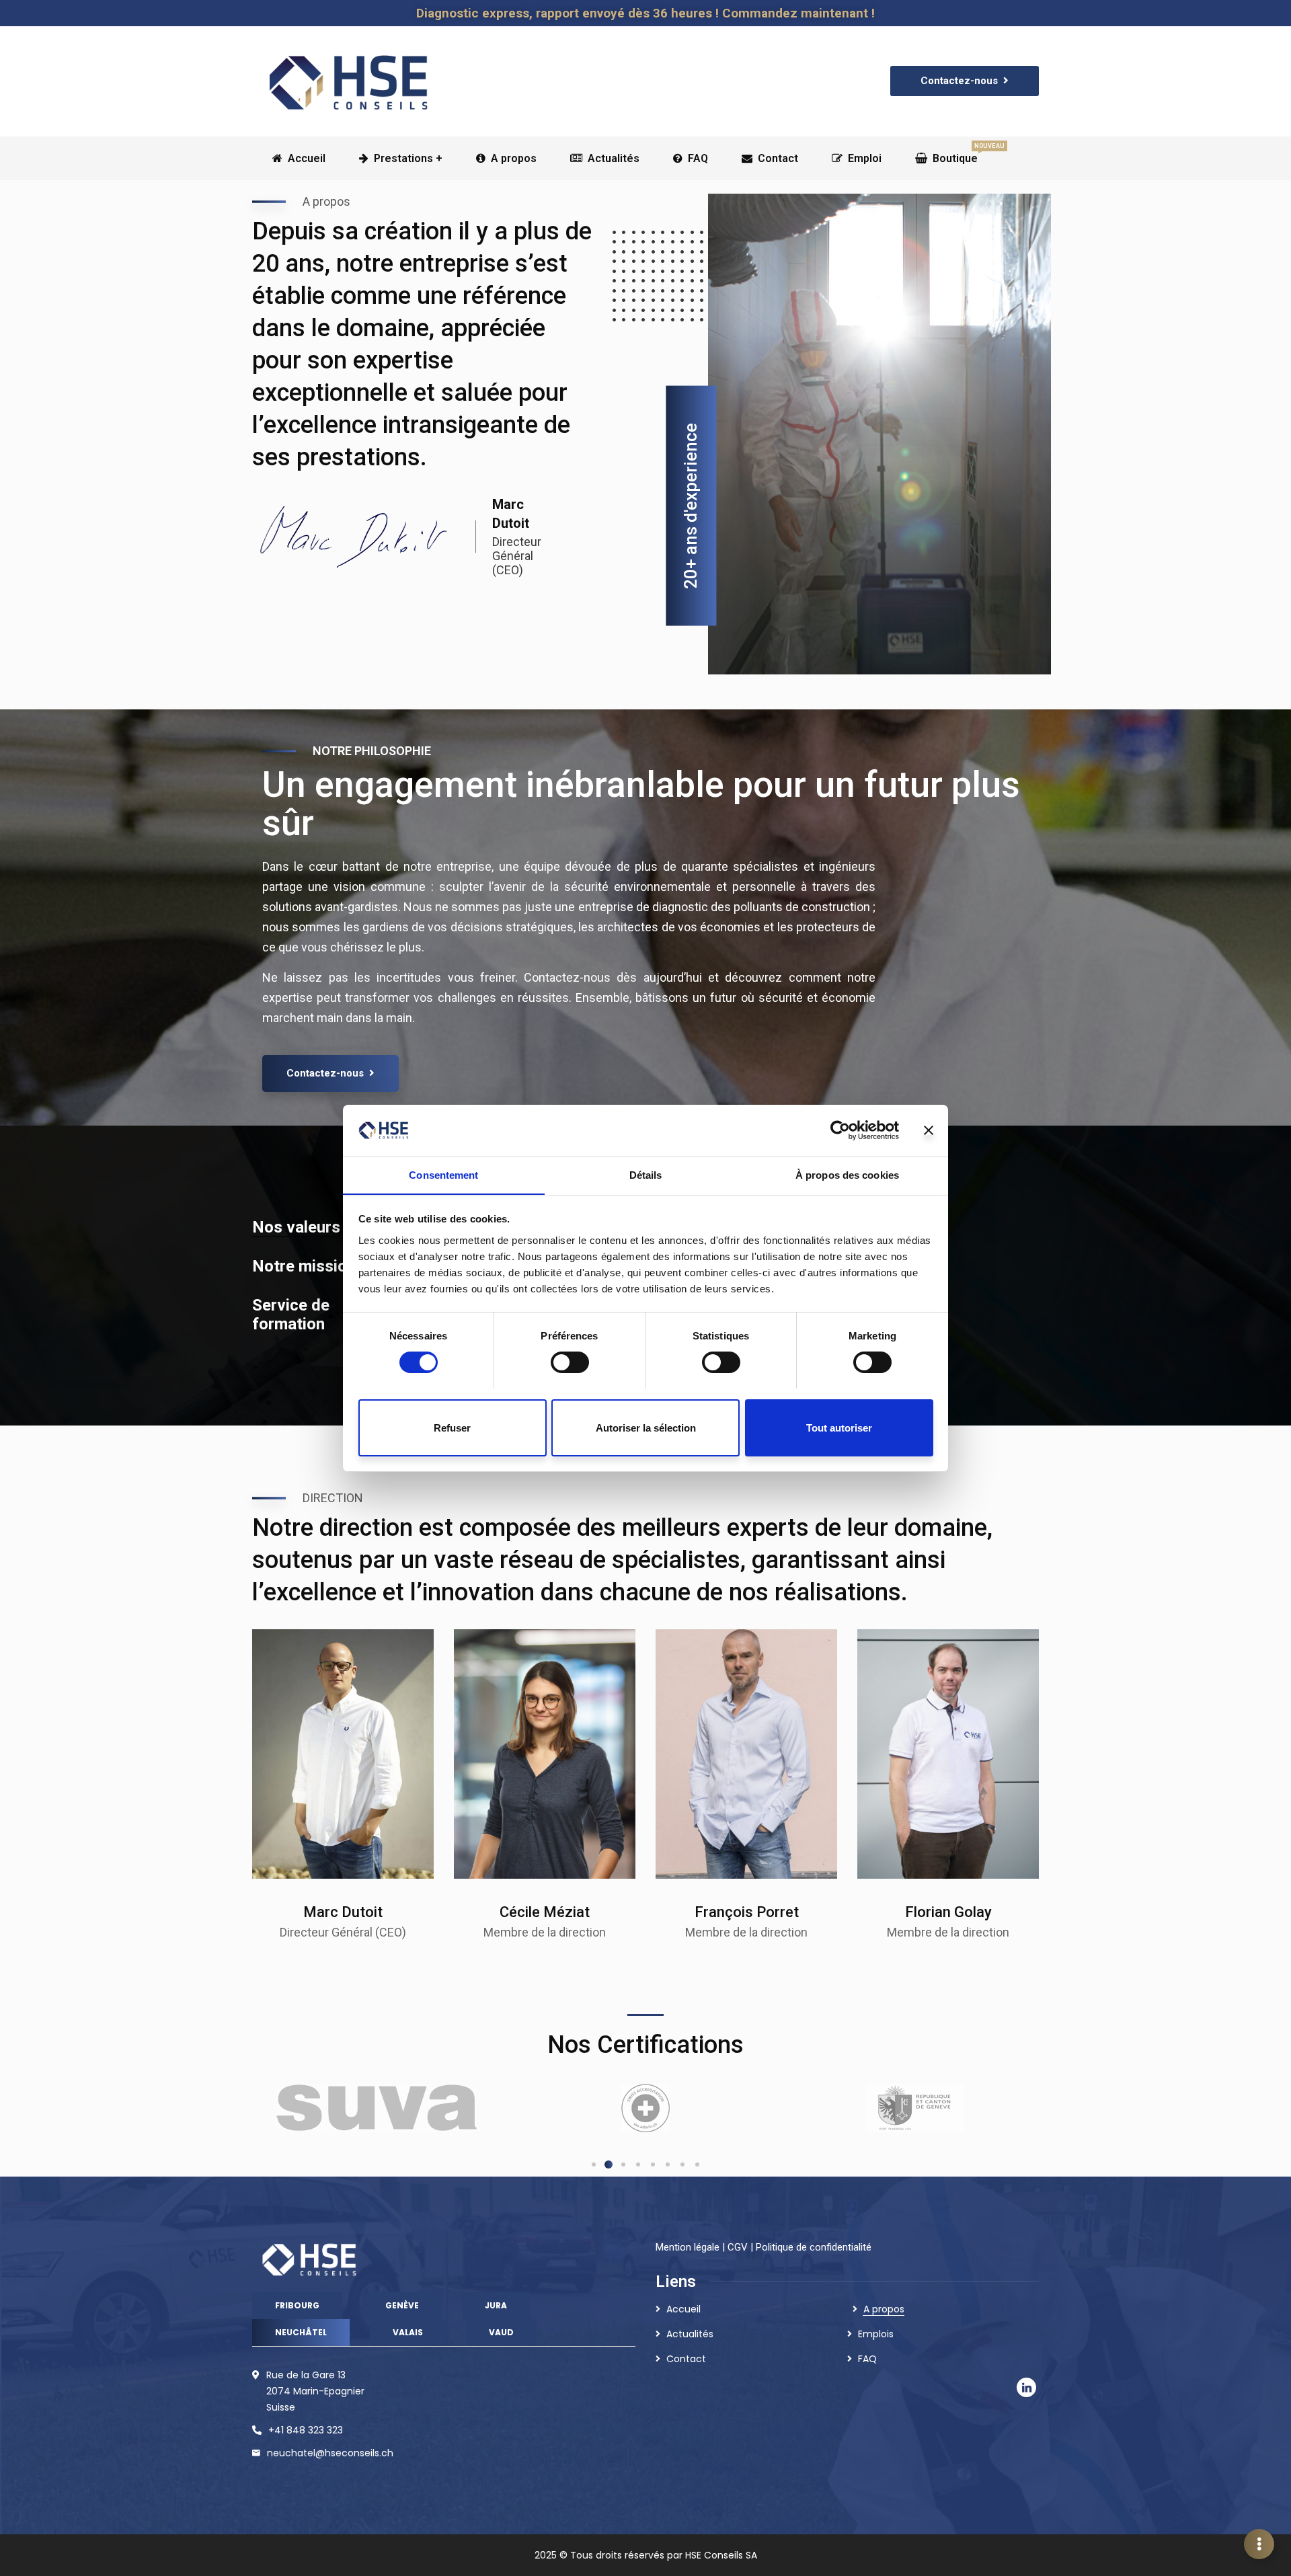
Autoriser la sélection (646, 1427)
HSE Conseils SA (721, 2555)
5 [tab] (653, 2164)
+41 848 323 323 (306, 2430)
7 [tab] (682, 2164)
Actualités (614, 158)
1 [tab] (594, 2164)
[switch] (570, 1362)
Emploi (865, 158)
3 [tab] (623, 2164)
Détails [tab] (646, 1174)
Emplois (876, 2334)
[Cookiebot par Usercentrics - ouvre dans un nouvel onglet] (840, 1130)
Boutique (955, 154)
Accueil (683, 2309)
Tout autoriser (839, 1427)
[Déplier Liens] (1259, 2544)
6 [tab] (668, 2164)
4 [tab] (638, 2164)
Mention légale (688, 2247)
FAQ (698, 158)
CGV (738, 2247)
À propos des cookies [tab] (847, 1174)
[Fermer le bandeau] (929, 1130)
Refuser (452, 1427)
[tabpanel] (377, 2108)
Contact (778, 158)
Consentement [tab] (443, 1174)
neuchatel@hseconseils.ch (330, 2453)
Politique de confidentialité (814, 2247)
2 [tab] (609, 2164)
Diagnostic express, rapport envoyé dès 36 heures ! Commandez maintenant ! (645, 13)
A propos (514, 158)
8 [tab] (697, 2164)
